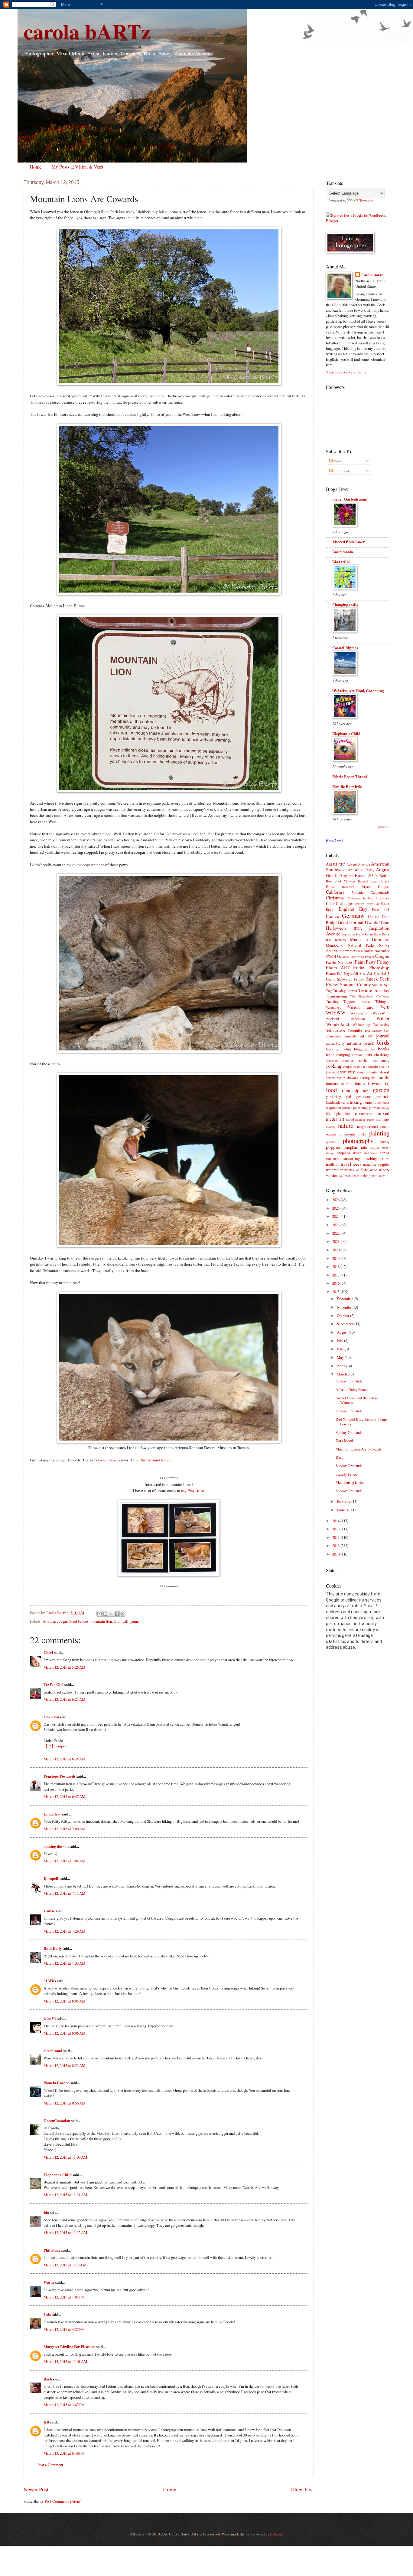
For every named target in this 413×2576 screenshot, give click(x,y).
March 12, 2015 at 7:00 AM (64, 1829)
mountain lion (101, 1621)
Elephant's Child (58, 2175)
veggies (384, 1164)
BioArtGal (341, 562)
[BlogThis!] (105, 1614)
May (341, 1357)
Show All (384, 827)
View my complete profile (346, 372)
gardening (333, 1096)
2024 (336, 1216)
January (343, 1510)
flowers (375, 1083)
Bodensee (348, 887)
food (331, 1090)
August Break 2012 (358, 875)
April (341, 1366)
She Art (366, 973)
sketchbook (371, 1153)
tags (358, 1158)
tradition (333, 1164)
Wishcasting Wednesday (371, 1025)
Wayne (49, 2282)
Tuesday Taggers (341, 1001)
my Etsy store (192, 1490)
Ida (46, 2212)
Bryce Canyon (375, 886)
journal (347, 1108)
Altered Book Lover (349, 542)
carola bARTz (87, 31)
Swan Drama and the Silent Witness (357, 1400)
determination (336, 1078)
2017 (336, 1275)
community (381, 1061)
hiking (356, 1102)
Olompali (121, 1621)
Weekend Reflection (345, 1019)
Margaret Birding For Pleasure (69, 2347)
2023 (336, 1225)
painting (379, 1133)
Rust (339, 1457)
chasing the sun (56, 1846)
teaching (370, 1158)
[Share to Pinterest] (122, 1614)
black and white (339, 1049)
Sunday (377, 985)
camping (343, 1055)
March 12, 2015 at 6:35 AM (64, 1759)
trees (357, 1164)
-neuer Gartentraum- (350, 499)
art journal (379, 1036)
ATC (342, 864)
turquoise (370, 1164)
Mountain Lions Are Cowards (358, 1449)
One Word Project (362, 957)
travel (346, 1164)
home (368, 1102)
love (348, 1113)
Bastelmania (343, 552)
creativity (346, 1072)
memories (364, 1113)
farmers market (339, 1083)
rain (364, 1147)
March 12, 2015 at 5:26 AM (64, 1667)
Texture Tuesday (374, 990)
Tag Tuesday (336, 991)
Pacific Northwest (340, 962)
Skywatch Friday (351, 979)
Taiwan (352, 991)
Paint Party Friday (372, 962)
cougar (62, 1621)
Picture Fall (334, 973)
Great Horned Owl (355, 922)
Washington (359, 1013)
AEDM (332, 864)
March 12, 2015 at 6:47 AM (64, 1796)
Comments (342, 471)
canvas (357, 1055)
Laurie (49, 1911)
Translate (366, 201)
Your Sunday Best (377, 1030)
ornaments (348, 1134)
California (335, 892)
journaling (360, 1108)
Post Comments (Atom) (63, 2501)
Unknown (51, 1717)
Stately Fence (346, 1474)
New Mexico (351, 951)
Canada (358, 892)
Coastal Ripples (345, 648)
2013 (336, 1529)
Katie (377, 934)
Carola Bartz (372, 275)
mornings (383, 1119)
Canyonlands (380, 892)
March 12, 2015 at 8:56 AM (64, 2103)
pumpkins (351, 1147)
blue (372, 1049)
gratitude (382, 1096)
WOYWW (336, 1013)
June (341, 1349)
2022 (336, 1233)
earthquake (368, 1078)
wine (374, 1170)
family (383, 1077)
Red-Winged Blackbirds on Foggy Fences (362, 1421)
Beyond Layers (368, 881)
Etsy (363, 909)
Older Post (302, 2489)
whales (349, 1170)
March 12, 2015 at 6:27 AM (64, 1699)
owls (362, 1134)
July (340, 1341)
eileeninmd (53, 2051)
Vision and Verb (368, 1007)
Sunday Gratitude (349, 1381)
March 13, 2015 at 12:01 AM (65, 2361)
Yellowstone (336, 1030)
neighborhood (367, 1126)
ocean (385, 1126)
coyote (373, 1066)
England (346, 909)
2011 (336, 1546)
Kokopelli (52, 1878)
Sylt (387, 985)
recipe (374, 1147)
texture (384, 1158)
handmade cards (337, 1102)
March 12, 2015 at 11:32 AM (65, 2233)
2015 (336, 1292)
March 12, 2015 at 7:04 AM (64, 1861)
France (332, 916)
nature (346, 1125)
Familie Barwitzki (347, 787)
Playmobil (351, 973)
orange (331, 1134)
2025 (336, 1208)
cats (368, 1054)
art (362, 1036)
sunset (348, 1158)
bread (330, 1055)
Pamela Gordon (57, 2083)
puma (135, 1621)
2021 (336, 1241)
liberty (385, 1108)
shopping (344, 1153)
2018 (336, 1267)
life (328, 1114)
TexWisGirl (54, 1684)
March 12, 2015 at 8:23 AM (64, 2065)
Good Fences (109, 1460)
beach (369, 1043)
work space (352, 1176)
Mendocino (335, 945)
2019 (336, 1258)
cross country (368, 1072)
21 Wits (50, 1981)
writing (365, 1176)
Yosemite (355, 1030)
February (344, 1501)
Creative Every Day (366, 904)
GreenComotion (57, 2121)
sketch (357, 1153)
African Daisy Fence (352, 1389)
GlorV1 (50, 2018)
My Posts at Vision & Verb (77, 167)
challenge (382, 1055)
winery (384, 1170)
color (364, 1060)
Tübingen (382, 1001)
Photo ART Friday (346, 968)
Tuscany (365, 1002)
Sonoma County (355, 984)
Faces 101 (381, 909)
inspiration (333, 1108)
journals (375, 1108)
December (345, 1299)
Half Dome (382, 923)
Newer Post (36, 2489)
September (346, 1324)
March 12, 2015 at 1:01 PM (64, 2297)
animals (351, 1036)
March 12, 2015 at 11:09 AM (65, 2157)
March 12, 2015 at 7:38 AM (64, 1963)
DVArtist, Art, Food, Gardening (358, 691)
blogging (361, 1049)
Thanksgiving (336, 996)
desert (385, 1072)
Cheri (48, 1652)
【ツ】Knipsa (55, 1746)
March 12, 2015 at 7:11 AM (64, 1893)
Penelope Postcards (60, 1776)
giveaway (363, 1096)
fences (360, 1083)
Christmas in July (361, 898)
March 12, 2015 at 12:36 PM (65, 2265)
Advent (352, 864)
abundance (333, 1036)
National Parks (361, 945)
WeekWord (381, 1013)
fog (387, 1083)
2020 (336, 1250)
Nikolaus (367, 951)
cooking (334, 1066)
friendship (350, 1090)
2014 (336, 1521)
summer (333, 1158)
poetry (385, 1142)
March (342, 1374)
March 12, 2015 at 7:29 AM (64, 1931)
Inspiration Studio (353, 934)
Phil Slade (52, 2250)
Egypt (330, 909)
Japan (369, 934)
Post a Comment (50, 2465)
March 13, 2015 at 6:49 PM (64, 2453)
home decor (381, 1102)
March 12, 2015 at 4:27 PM (64, 2329)
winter (332, 1175)
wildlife (362, 1170)
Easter (385, 904)
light (338, 1114)
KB (46, 2422)
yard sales (378, 1176)
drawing (353, 1078)
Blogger (276, 2534)
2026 (336, 1200)
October (343, 956)
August (343, 1332)
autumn (354, 1043)
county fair (360, 1066)
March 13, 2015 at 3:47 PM (64, 2405)
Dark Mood (344, 1441)
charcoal (332, 1061)
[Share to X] (111, 1614)
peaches (331, 1142)
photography (358, 1141)
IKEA (358, 928)
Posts (337, 461)
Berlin (384, 876)
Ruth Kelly (53, 1948)
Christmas (335, 898)
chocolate (349, 1061)
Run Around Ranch (156, 1460)
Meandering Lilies (350, 1482)
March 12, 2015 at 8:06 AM (64, 2033)
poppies (333, 1147)
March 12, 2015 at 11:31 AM (65, 2195)
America (364, 864)
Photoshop (379, 968)
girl (349, 1096)
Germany (353, 915)
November (382, 951)
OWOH (331, 956)
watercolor (334, 1170)
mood (350, 1119)
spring (385, 1153)
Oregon (382, 956)
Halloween (336, 928)
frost (366, 1091)
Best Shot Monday (341, 881)
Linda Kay (52, 1814)
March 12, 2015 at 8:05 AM (64, 2001)
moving (331, 1127)
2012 (336, 1537)
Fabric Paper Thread (350, 777)
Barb (48, 2379)
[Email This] (99, 1614)
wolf (342, 1176)
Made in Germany (370, 939)
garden (381, 1090)
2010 (336, 1554)
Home (36, 167)
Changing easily (345, 605)
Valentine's (333, 1007)
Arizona (49, 1621)
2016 (336, 1283)
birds (383, 1042)
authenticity (335, 1043)
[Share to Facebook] (117, 1614)
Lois (47, 2315)
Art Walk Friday (361, 870)
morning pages (365, 1119)
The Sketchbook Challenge (370, 996)
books (384, 1049)
